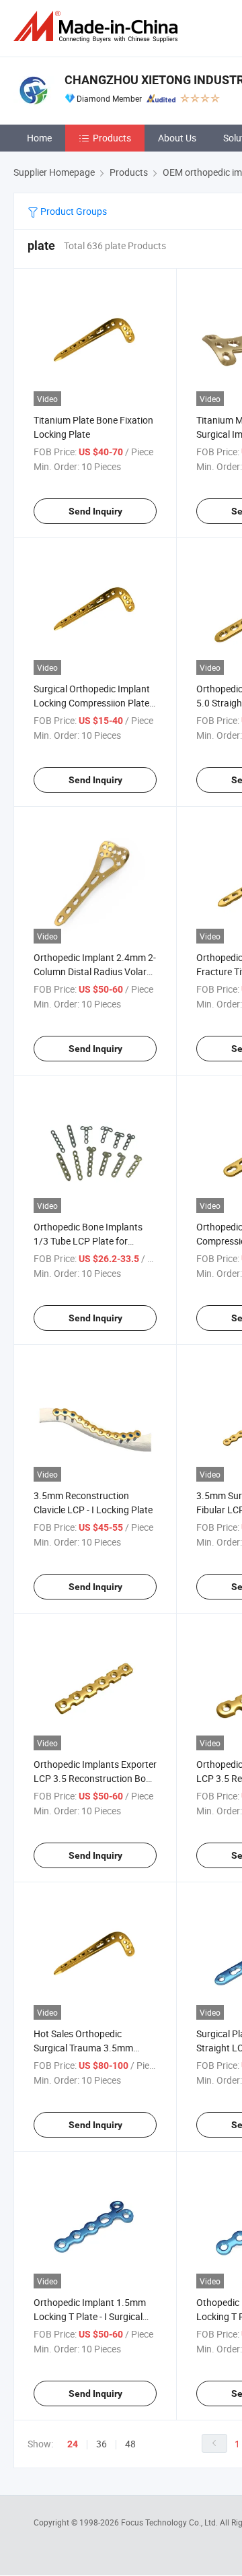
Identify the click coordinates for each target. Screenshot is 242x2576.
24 (73, 2444)
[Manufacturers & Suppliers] (98, 27)
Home (39, 138)
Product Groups (73, 211)
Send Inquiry (95, 511)
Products (112, 138)
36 (102, 2444)
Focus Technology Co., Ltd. (170, 2522)
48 (130, 2444)
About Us (177, 138)
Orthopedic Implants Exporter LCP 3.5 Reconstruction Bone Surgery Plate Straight (95, 1778)
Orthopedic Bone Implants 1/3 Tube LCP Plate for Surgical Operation (88, 1241)
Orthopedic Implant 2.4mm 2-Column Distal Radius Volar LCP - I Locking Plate (95, 971)
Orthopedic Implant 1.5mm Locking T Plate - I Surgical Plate (90, 2316)
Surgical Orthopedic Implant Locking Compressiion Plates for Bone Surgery (94, 703)
